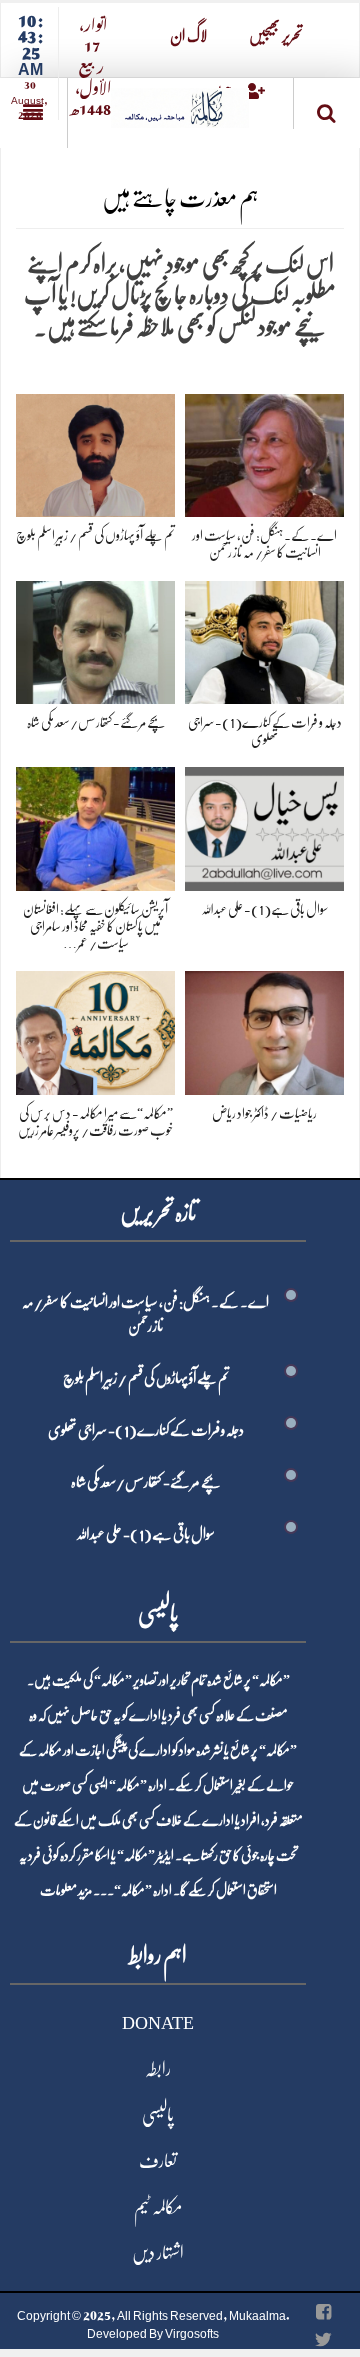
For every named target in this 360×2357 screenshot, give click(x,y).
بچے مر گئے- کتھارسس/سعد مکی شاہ (96, 722)
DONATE (158, 2023)
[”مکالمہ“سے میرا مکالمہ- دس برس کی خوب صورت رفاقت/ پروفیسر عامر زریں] (95, 1029)
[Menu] (33, 113)
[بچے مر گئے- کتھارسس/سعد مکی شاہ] (95, 638)
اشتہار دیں (158, 2253)
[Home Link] (180, 101)
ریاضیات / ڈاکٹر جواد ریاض (264, 1113)
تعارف (158, 2161)
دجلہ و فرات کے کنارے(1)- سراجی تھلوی (146, 1430)
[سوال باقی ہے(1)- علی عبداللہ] (264, 825)
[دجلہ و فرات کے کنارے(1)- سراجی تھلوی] (264, 638)
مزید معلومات (66, 1890)
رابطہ (158, 2069)
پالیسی (158, 2115)
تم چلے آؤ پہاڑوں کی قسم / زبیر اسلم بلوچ (95, 535)
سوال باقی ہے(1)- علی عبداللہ (264, 909)
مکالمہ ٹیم (158, 2207)
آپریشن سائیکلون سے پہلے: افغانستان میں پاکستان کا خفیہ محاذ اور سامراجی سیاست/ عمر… (95, 926)
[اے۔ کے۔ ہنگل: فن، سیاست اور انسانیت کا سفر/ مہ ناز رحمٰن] (264, 451)
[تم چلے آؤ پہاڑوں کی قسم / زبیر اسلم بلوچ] (95, 451)
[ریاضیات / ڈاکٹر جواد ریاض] (264, 1029)
